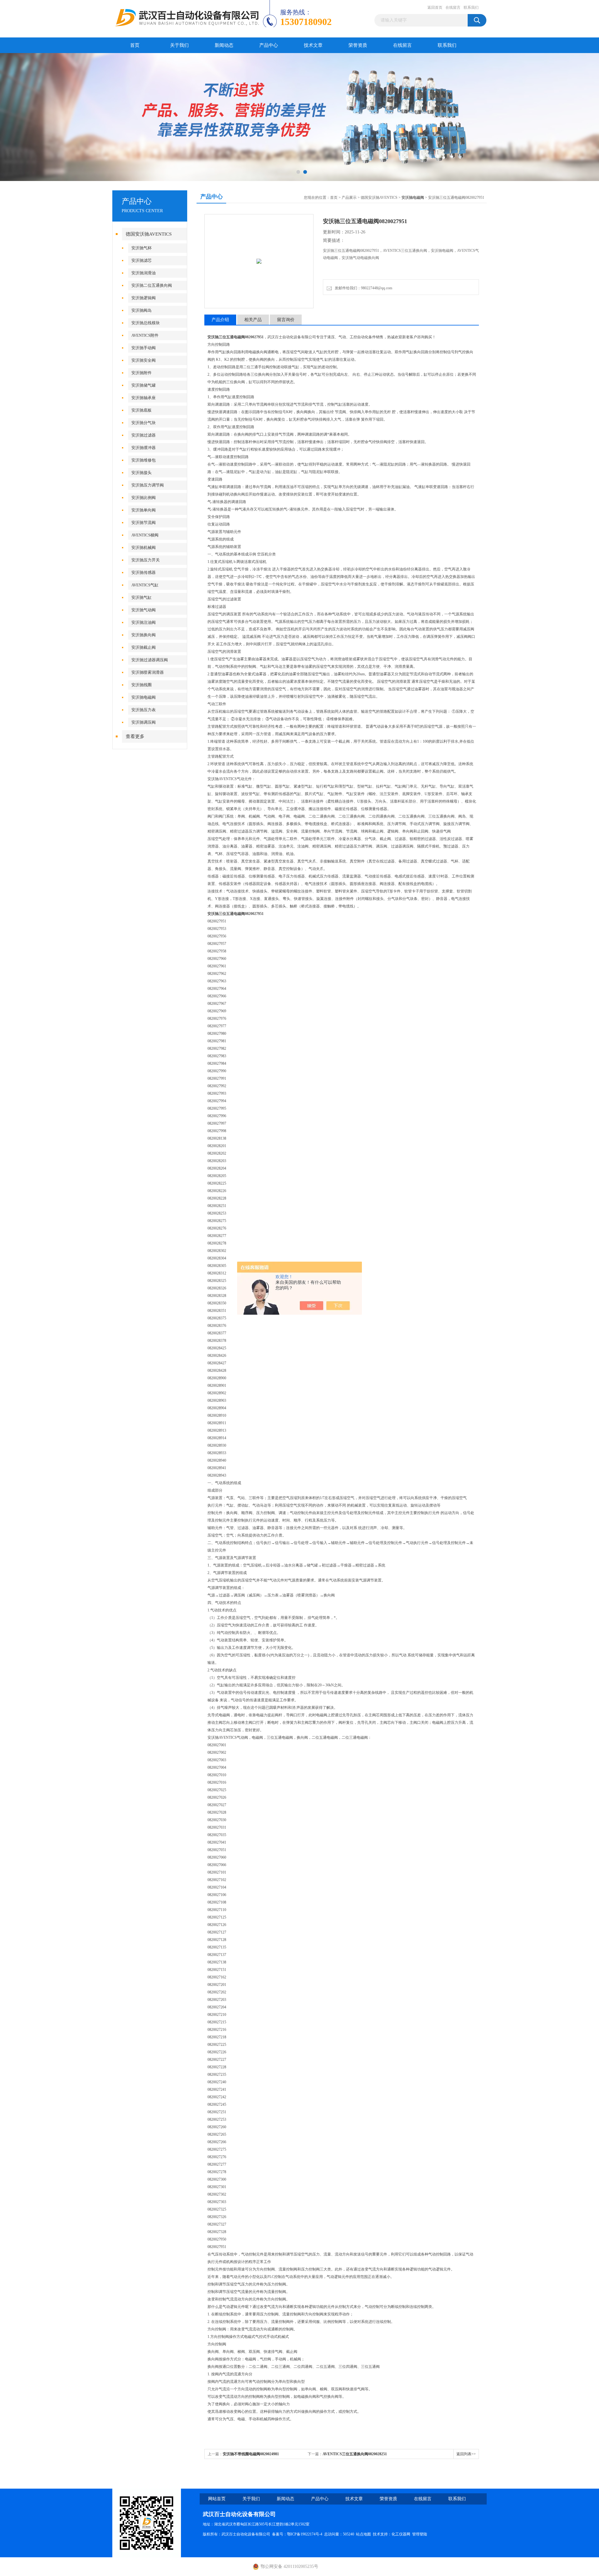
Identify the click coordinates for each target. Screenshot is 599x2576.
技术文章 (313, 45)
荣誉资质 (358, 45)
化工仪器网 (401, 2534)
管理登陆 (420, 2534)
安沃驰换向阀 (144, 635)
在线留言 (453, 7)
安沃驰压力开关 (146, 560)
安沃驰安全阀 (144, 360)
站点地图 (363, 2534)
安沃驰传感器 (144, 572)
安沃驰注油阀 (144, 622)
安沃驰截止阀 (144, 647)
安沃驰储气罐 (144, 385)
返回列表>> (466, 2454)
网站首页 (217, 2499)
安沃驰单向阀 (144, 510)
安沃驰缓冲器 (144, 448)
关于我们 (179, 45)
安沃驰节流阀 (144, 523)
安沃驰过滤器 (144, 435)
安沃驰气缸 (141, 597)
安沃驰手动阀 (144, 348)
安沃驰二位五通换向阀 (152, 285)
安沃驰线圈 (141, 685)
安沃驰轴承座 (144, 398)
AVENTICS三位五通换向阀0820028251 (355, 2454)
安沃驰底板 (141, 410)
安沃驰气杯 (141, 248)
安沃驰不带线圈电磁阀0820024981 (251, 2454)
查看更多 (135, 736)
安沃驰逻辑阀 (144, 298)
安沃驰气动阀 (144, 610)
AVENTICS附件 (145, 335)
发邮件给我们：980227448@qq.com (363, 288)
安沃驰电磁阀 (144, 697)
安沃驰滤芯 (141, 260)
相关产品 (253, 320)
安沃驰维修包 (144, 460)
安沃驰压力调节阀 (148, 485)
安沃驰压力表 (144, 710)
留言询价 (286, 320)
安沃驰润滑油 (144, 273)
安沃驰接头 (141, 473)
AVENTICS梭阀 (145, 535)
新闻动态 (224, 45)
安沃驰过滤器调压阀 (150, 660)
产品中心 (269, 45)
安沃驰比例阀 (144, 498)
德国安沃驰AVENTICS (149, 234)
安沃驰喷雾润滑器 (148, 672)
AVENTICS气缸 (145, 585)
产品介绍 (220, 320)
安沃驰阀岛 (141, 310)
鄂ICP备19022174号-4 (305, 2534)
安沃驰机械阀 (144, 547)
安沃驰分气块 (144, 423)
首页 (135, 45)
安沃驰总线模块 (146, 323)
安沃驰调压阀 (144, 722)
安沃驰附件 (141, 373)
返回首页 (435, 7)
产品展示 (349, 198)
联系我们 (471, 7)
